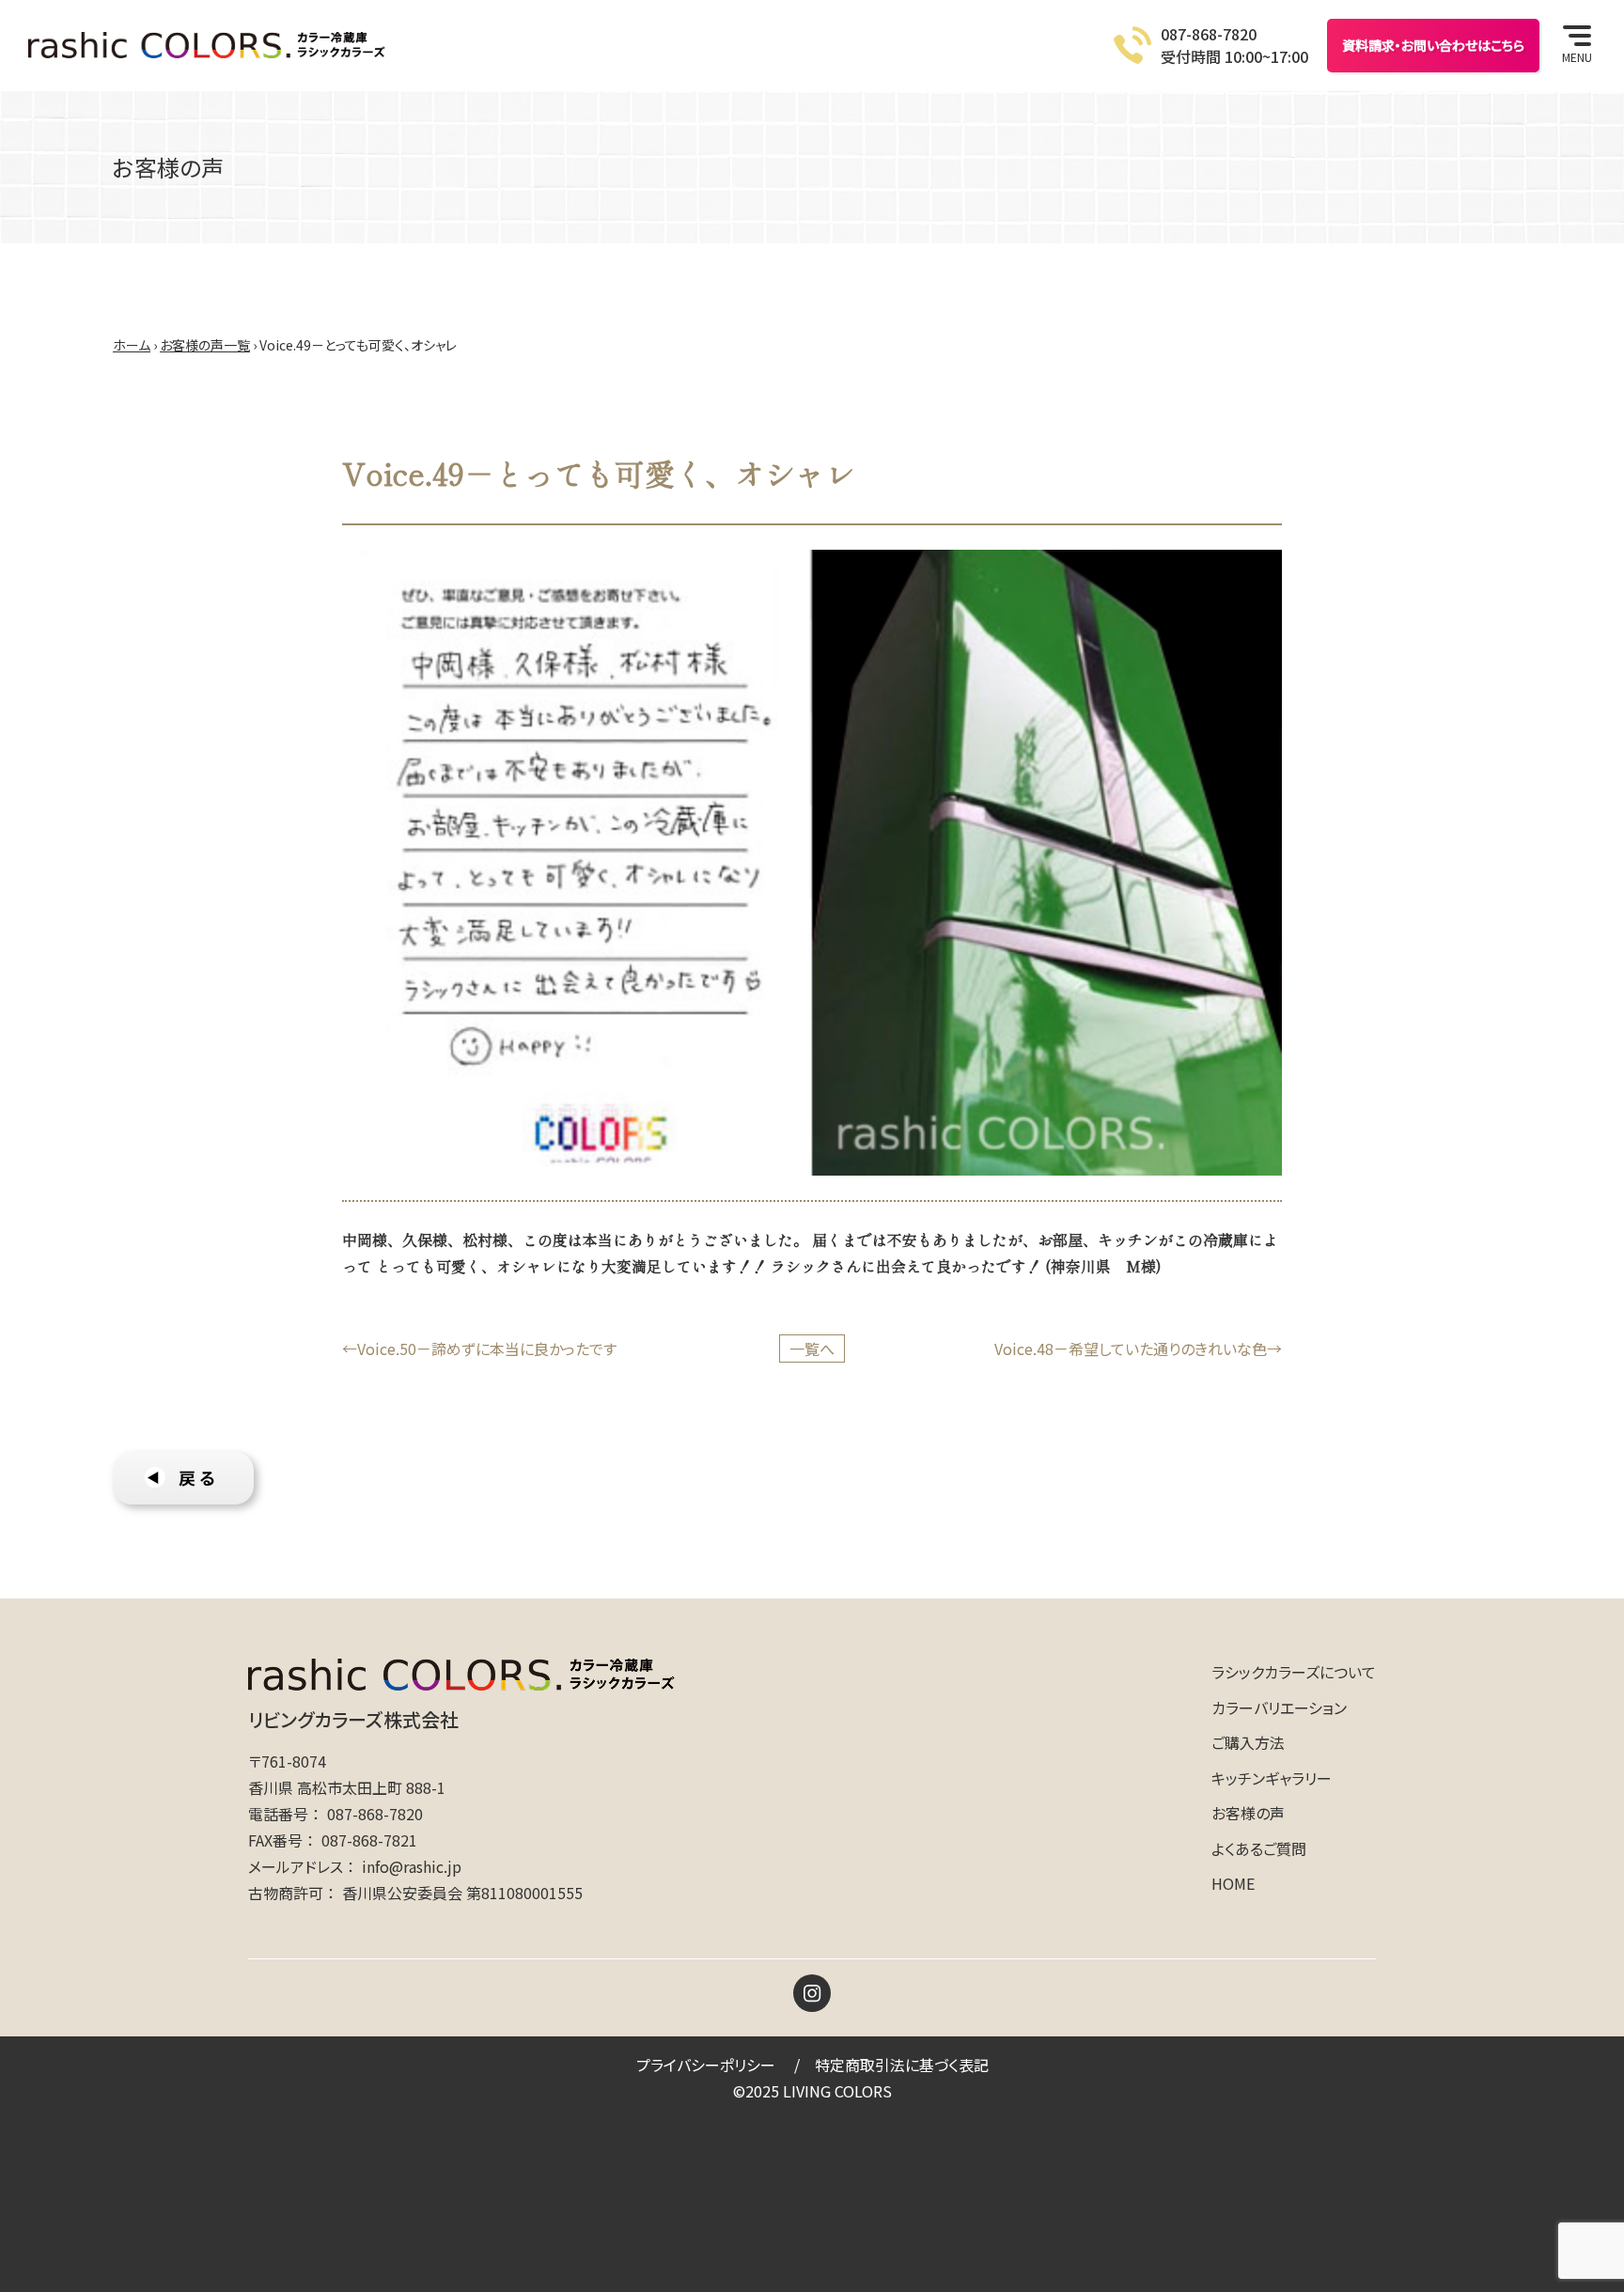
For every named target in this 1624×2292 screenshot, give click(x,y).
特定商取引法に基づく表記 (902, 2065)
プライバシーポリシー (706, 2065)
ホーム (132, 345)
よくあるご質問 (1259, 1848)
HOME (1233, 1883)
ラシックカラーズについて (1294, 1672)
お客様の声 (1248, 1813)
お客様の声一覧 (205, 345)
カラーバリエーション (1279, 1707)
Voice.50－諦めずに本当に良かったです (487, 1349)
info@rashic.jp (412, 1866)
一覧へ (812, 1349)
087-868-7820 (375, 1814)
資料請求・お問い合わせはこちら (1433, 45)
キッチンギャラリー (1272, 1778)
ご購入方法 (1248, 1742)
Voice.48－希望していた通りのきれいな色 (1131, 1349)
